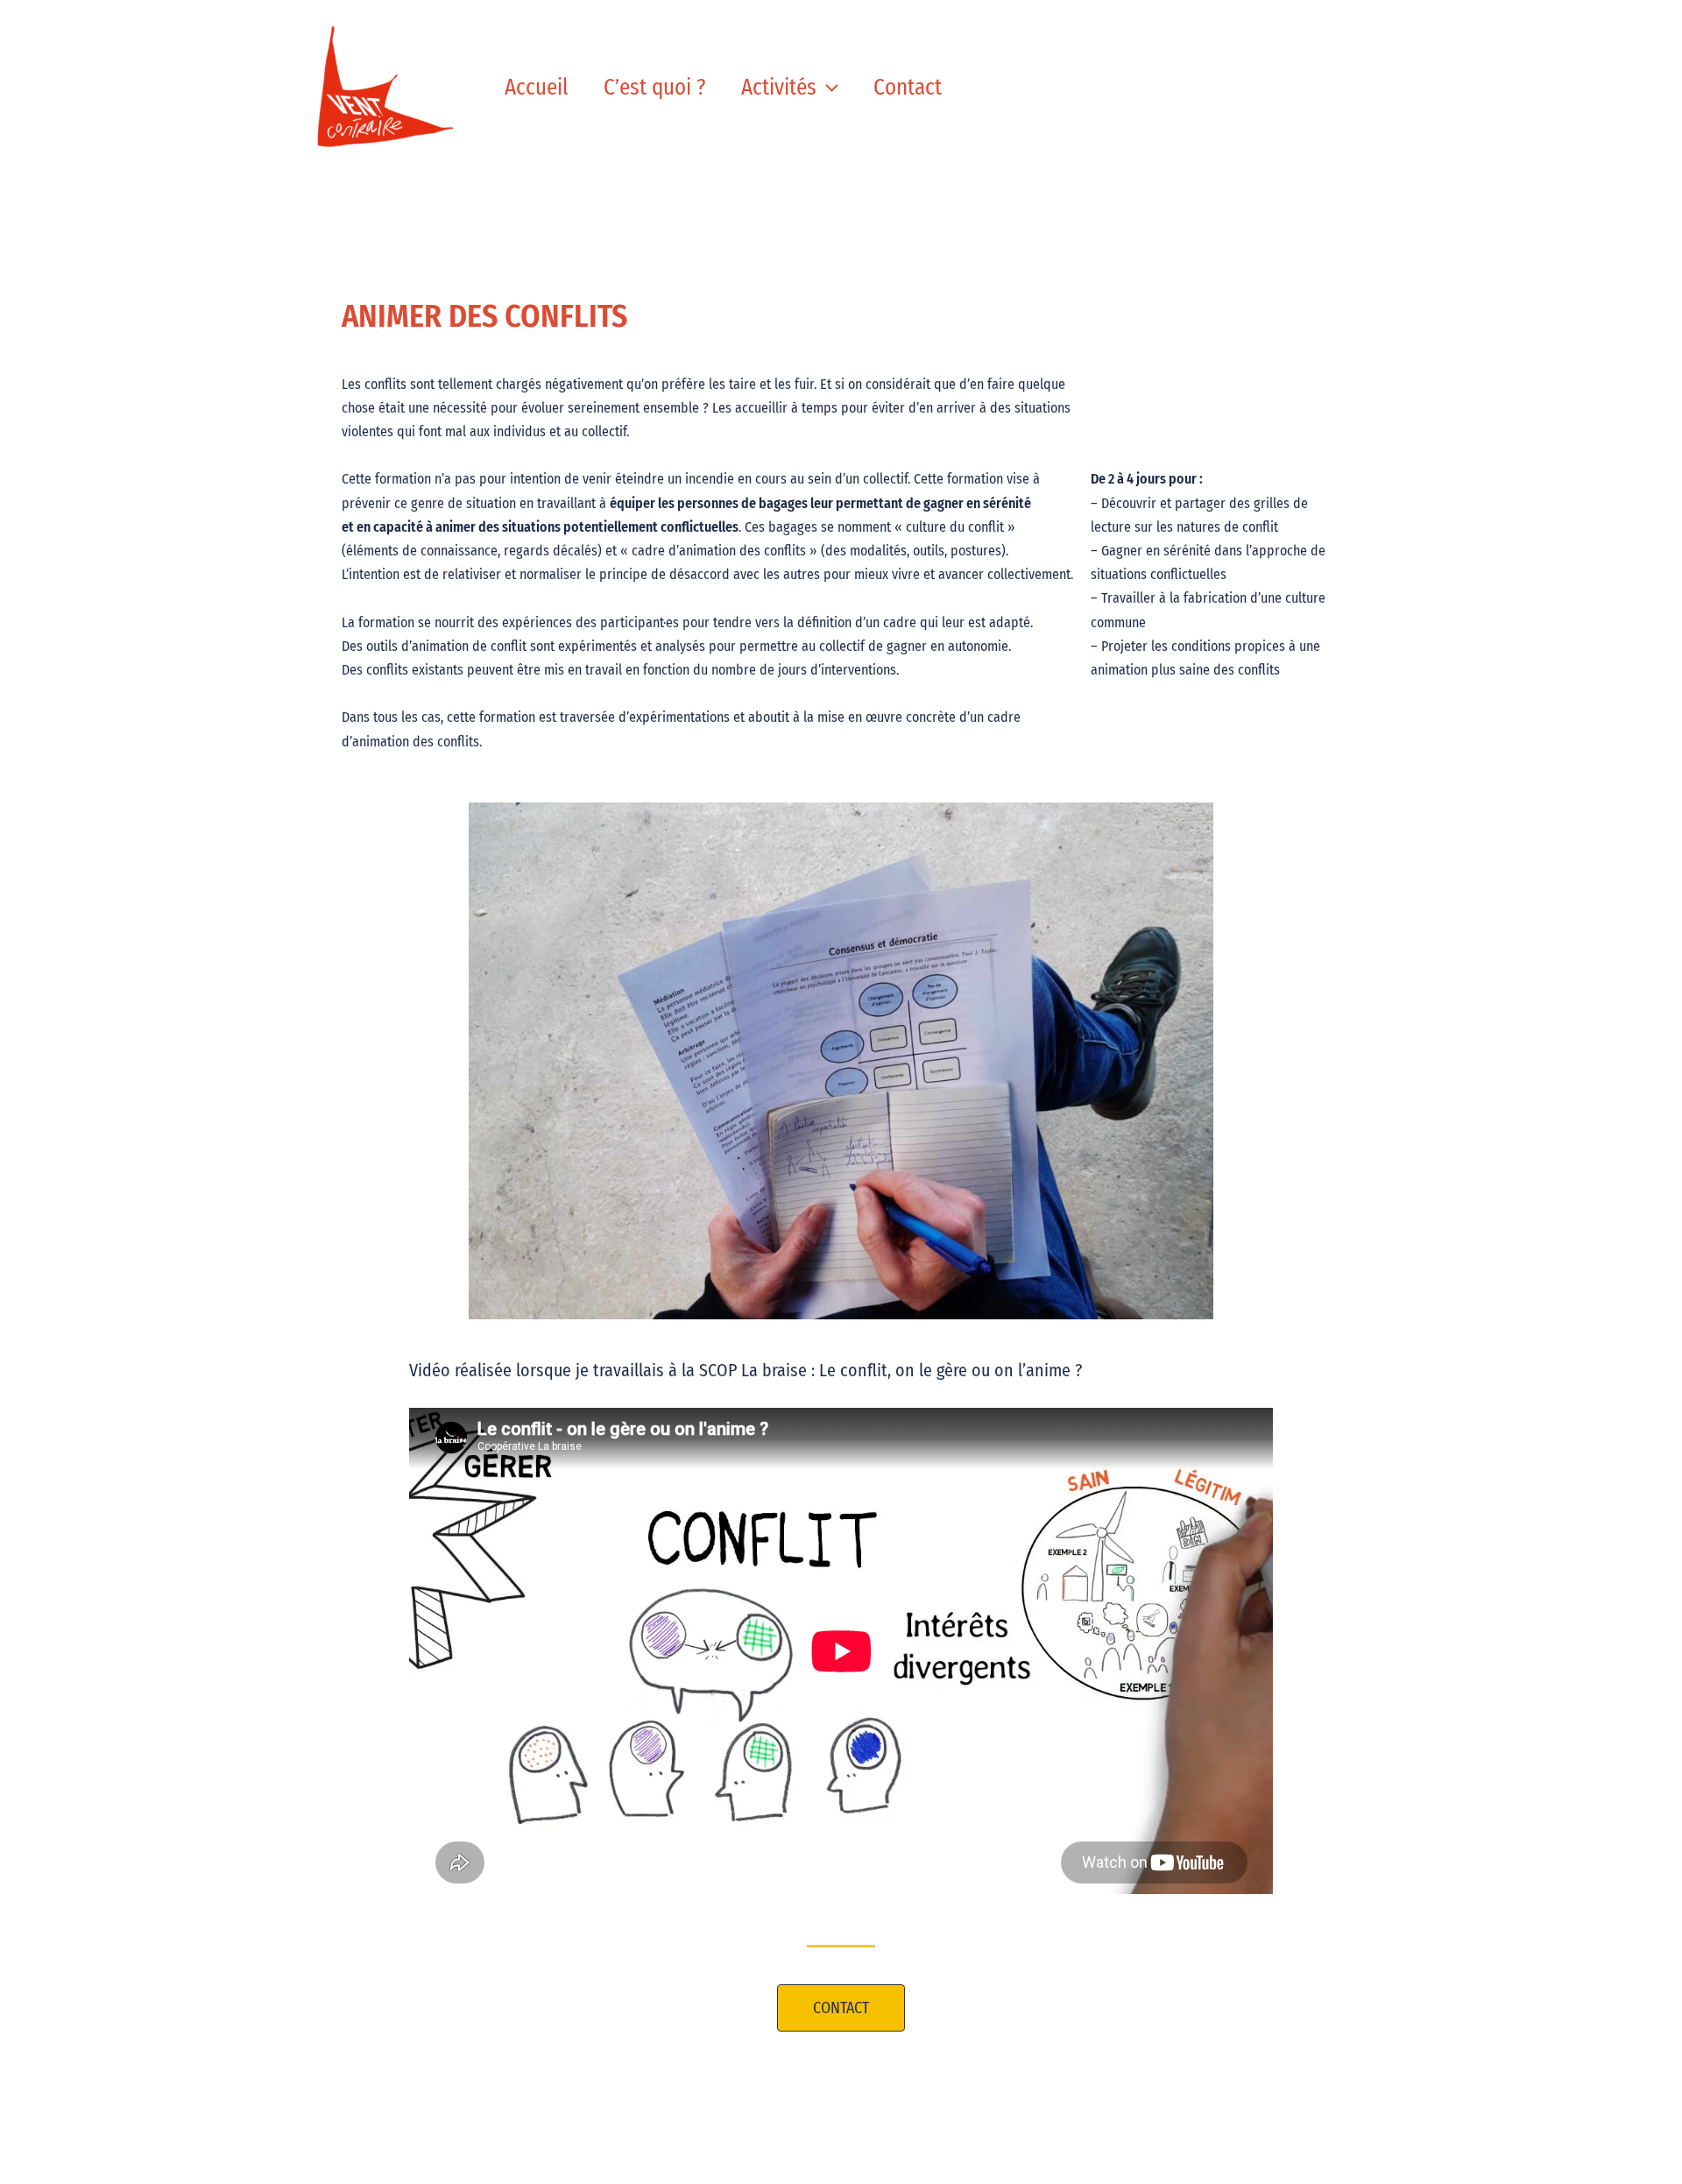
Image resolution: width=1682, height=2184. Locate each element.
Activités (779, 88)
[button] (841, 2008)
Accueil (537, 88)
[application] (827, 88)
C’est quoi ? (655, 88)
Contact (908, 88)
